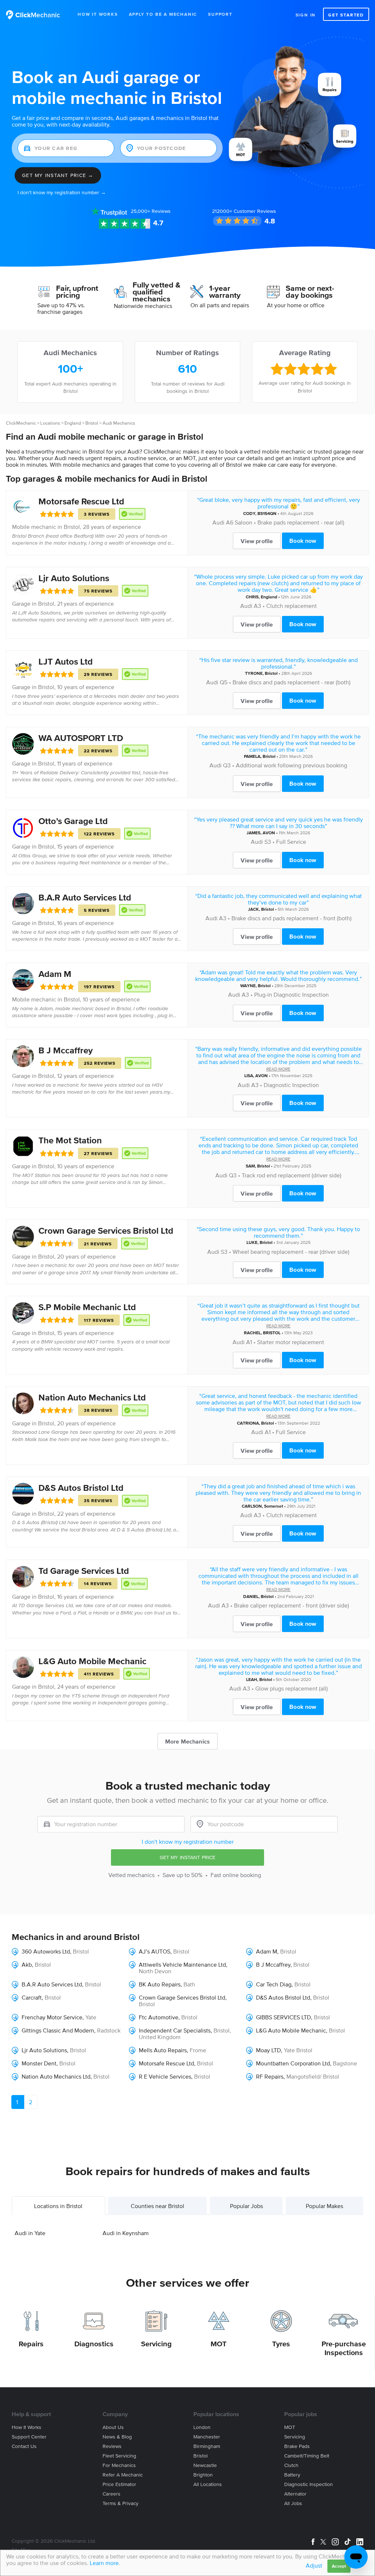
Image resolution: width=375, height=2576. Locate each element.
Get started (346, 15)
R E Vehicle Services (165, 2076)
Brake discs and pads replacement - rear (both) (292, 682)
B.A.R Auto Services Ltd (85, 897)
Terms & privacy (120, 2503)
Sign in (306, 15)
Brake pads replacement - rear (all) (301, 522)
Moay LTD (268, 2050)
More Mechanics (187, 1741)
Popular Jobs (246, 2206)
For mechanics (119, 2465)
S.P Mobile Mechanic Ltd (87, 1307)
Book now (303, 541)
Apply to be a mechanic (163, 14)
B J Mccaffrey (66, 1050)
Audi (218, 522)
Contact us (24, 2446)
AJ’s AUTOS (155, 1951)
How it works (27, 2427)
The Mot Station (70, 1140)
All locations (208, 2484)
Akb (27, 1964)
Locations (50, 423)
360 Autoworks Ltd (46, 1951)
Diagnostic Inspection (291, 1085)
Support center (29, 2437)
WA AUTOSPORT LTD (81, 738)
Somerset (274, 1506)
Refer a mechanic (123, 2475)
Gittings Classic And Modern (58, 2030)
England (73, 423)
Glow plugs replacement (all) (292, 1688)
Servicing (156, 2344)
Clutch (291, 2465)
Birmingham (207, 2446)
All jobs (293, 2503)
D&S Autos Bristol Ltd (81, 1488)
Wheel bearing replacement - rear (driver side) (291, 1252)
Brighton (203, 2475)
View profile (257, 541)
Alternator (295, 2494)
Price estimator (119, 2484)
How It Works (98, 14)
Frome (198, 2050)
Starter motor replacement (291, 1342)
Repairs (31, 2344)
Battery (292, 2475)
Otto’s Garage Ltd (73, 821)
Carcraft (32, 1997)
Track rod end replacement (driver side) (292, 1175)
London (202, 2427)
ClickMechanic (21, 423)
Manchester (207, 2437)
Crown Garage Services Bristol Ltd (106, 1231)
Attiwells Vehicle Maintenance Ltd (182, 1964)
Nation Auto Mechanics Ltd (92, 1397)
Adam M (55, 974)
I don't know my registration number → (62, 193)
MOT (219, 2344)
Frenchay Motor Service (52, 2017)
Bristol (92, 423)
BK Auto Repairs (160, 1984)
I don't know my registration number (188, 1842)
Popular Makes (324, 2206)
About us (113, 2427)
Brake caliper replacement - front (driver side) (292, 1605)
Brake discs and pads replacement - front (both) (292, 918)
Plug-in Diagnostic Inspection (292, 994)
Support (220, 14)
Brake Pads (297, 2446)
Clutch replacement (292, 606)
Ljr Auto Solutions (74, 578)
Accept (339, 2566)
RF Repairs (270, 2076)
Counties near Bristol (157, 2206)
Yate (91, 2017)
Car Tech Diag (274, 1984)
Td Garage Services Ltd (84, 1571)
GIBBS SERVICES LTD (283, 2017)
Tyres (281, 2344)
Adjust (314, 2565)
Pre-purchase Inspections (344, 2348)
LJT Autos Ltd (66, 661)
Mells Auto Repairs (163, 2050)
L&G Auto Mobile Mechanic (92, 1661)
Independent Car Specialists (175, 2030)
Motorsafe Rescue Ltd (81, 501)
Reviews (151, 211)
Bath (189, 1984)
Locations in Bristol (58, 2206)
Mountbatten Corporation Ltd (293, 2063)
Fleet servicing (119, 2456)
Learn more (104, 2563)
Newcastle (205, 2465)
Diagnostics (94, 2344)
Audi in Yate (30, 2233)
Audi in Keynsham (126, 2233)
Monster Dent (39, 2063)
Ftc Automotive (159, 2017)
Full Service (291, 842)
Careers (112, 2494)
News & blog (117, 2437)
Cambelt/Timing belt (307, 2456)
